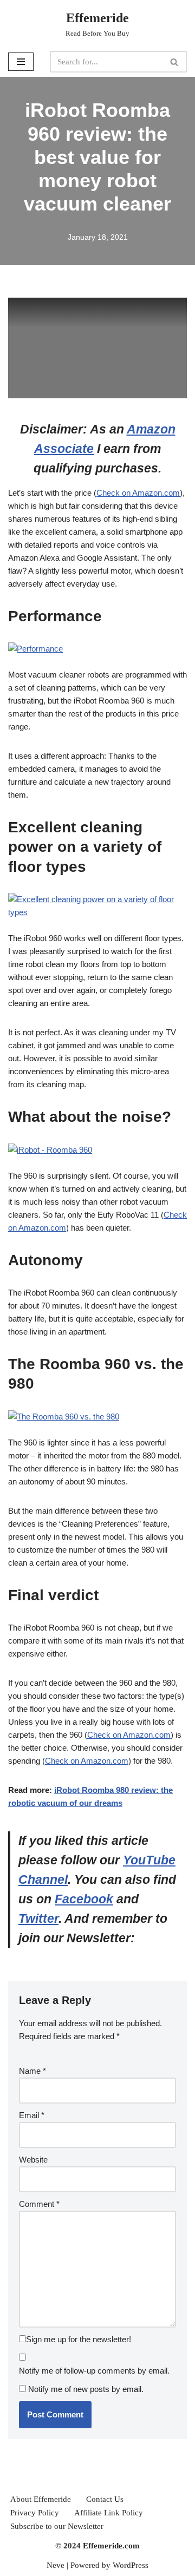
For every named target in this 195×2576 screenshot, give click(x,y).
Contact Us (105, 2499)
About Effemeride (41, 2499)
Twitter (38, 1919)
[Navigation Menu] (21, 62)
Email (32, 2115)
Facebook (84, 1899)
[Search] (175, 62)
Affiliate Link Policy (109, 2513)
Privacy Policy (35, 2513)
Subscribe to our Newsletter (57, 2526)
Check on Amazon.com (138, 493)
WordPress (131, 2565)
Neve (56, 2565)
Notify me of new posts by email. (86, 2389)
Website (33, 2160)
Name (32, 2071)
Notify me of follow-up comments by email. (94, 2371)
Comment (39, 2204)
